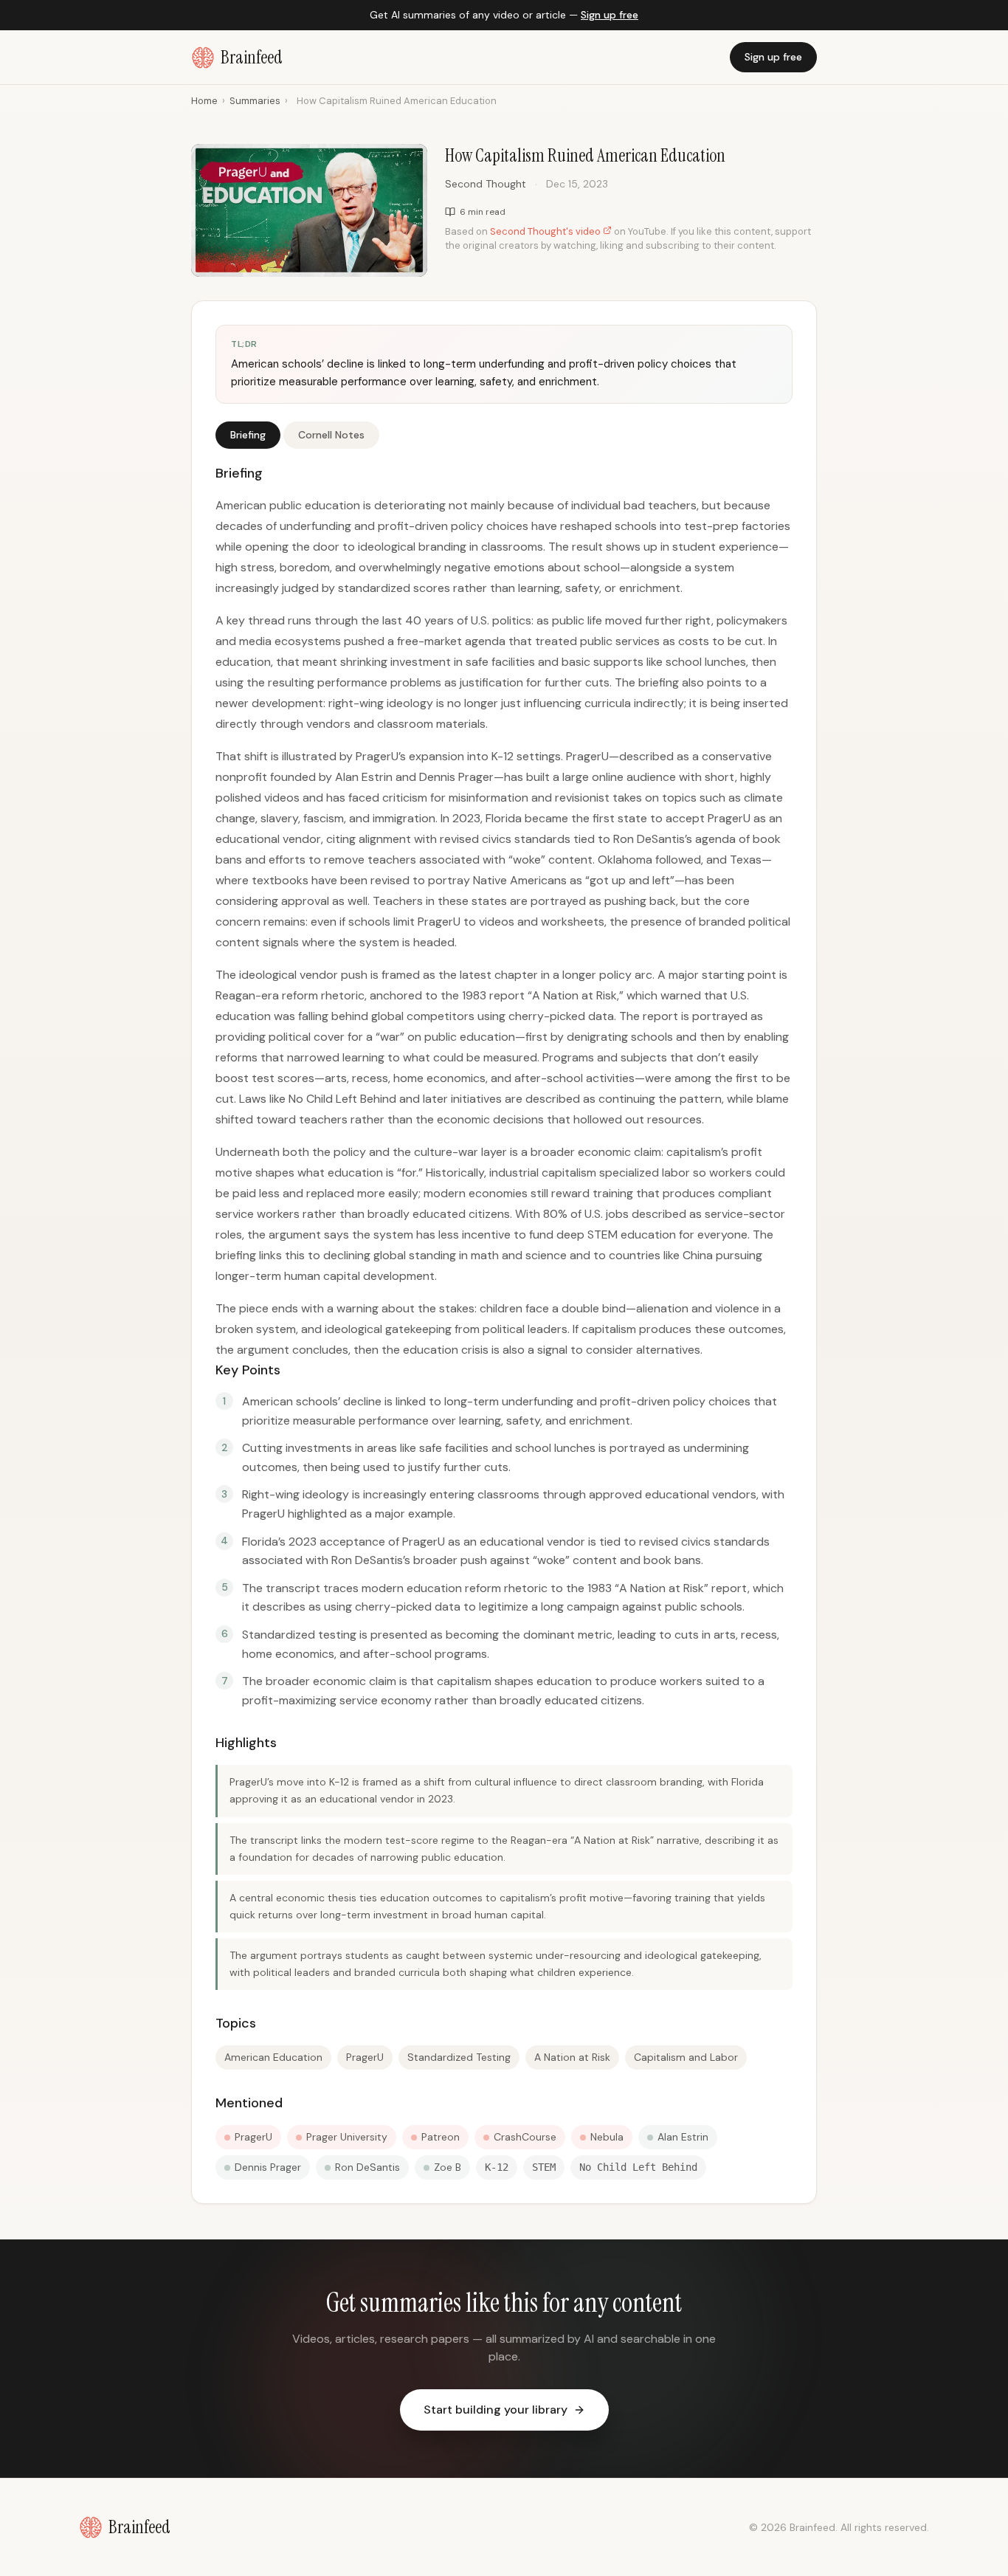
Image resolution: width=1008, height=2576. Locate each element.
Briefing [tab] (248, 435)
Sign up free (610, 15)
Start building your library (496, 2410)
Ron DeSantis (367, 2167)
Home (204, 101)
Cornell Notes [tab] (331, 435)
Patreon (441, 2137)
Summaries (255, 101)
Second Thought (486, 184)
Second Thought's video (546, 231)
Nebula (607, 2137)
